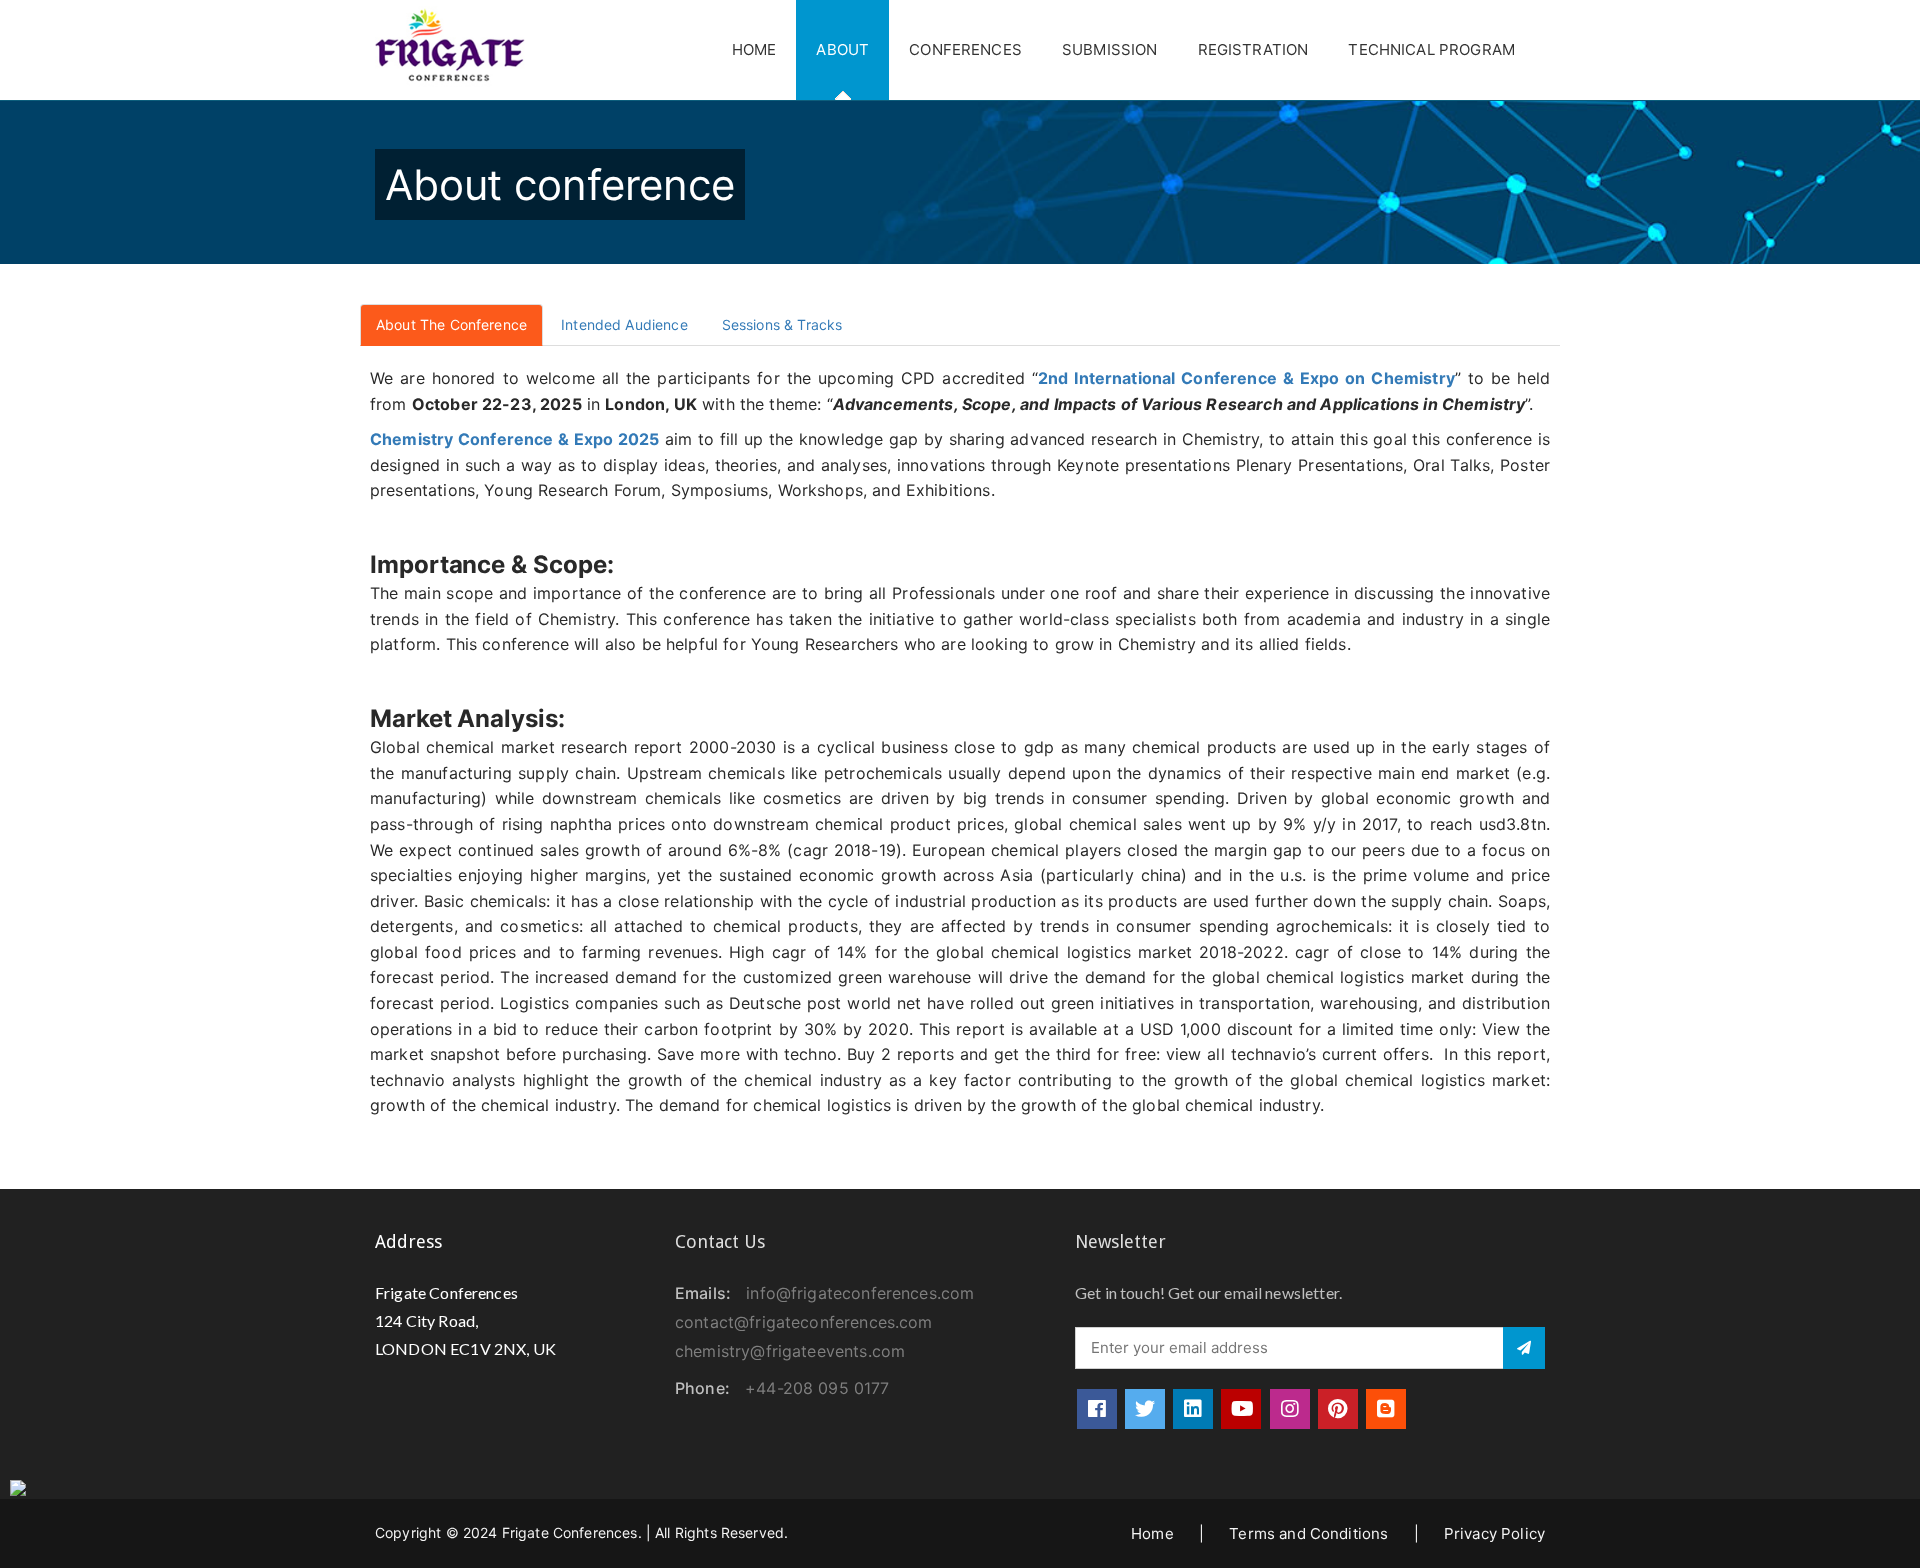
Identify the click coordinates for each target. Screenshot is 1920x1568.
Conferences (965, 49)
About (842, 49)
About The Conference (451, 324)
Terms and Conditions (1308, 1533)
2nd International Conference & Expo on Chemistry (1246, 378)
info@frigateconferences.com (860, 1293)
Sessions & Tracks (782, 324)
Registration (1253, 49)
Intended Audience (624, 324)
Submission (1110, 49)
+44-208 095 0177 (817, 1388)
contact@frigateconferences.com (804, 1322)
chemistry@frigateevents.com (790, 1351)
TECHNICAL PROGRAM (1431, 49)
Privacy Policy (1494, 1533)
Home (754, 49)
